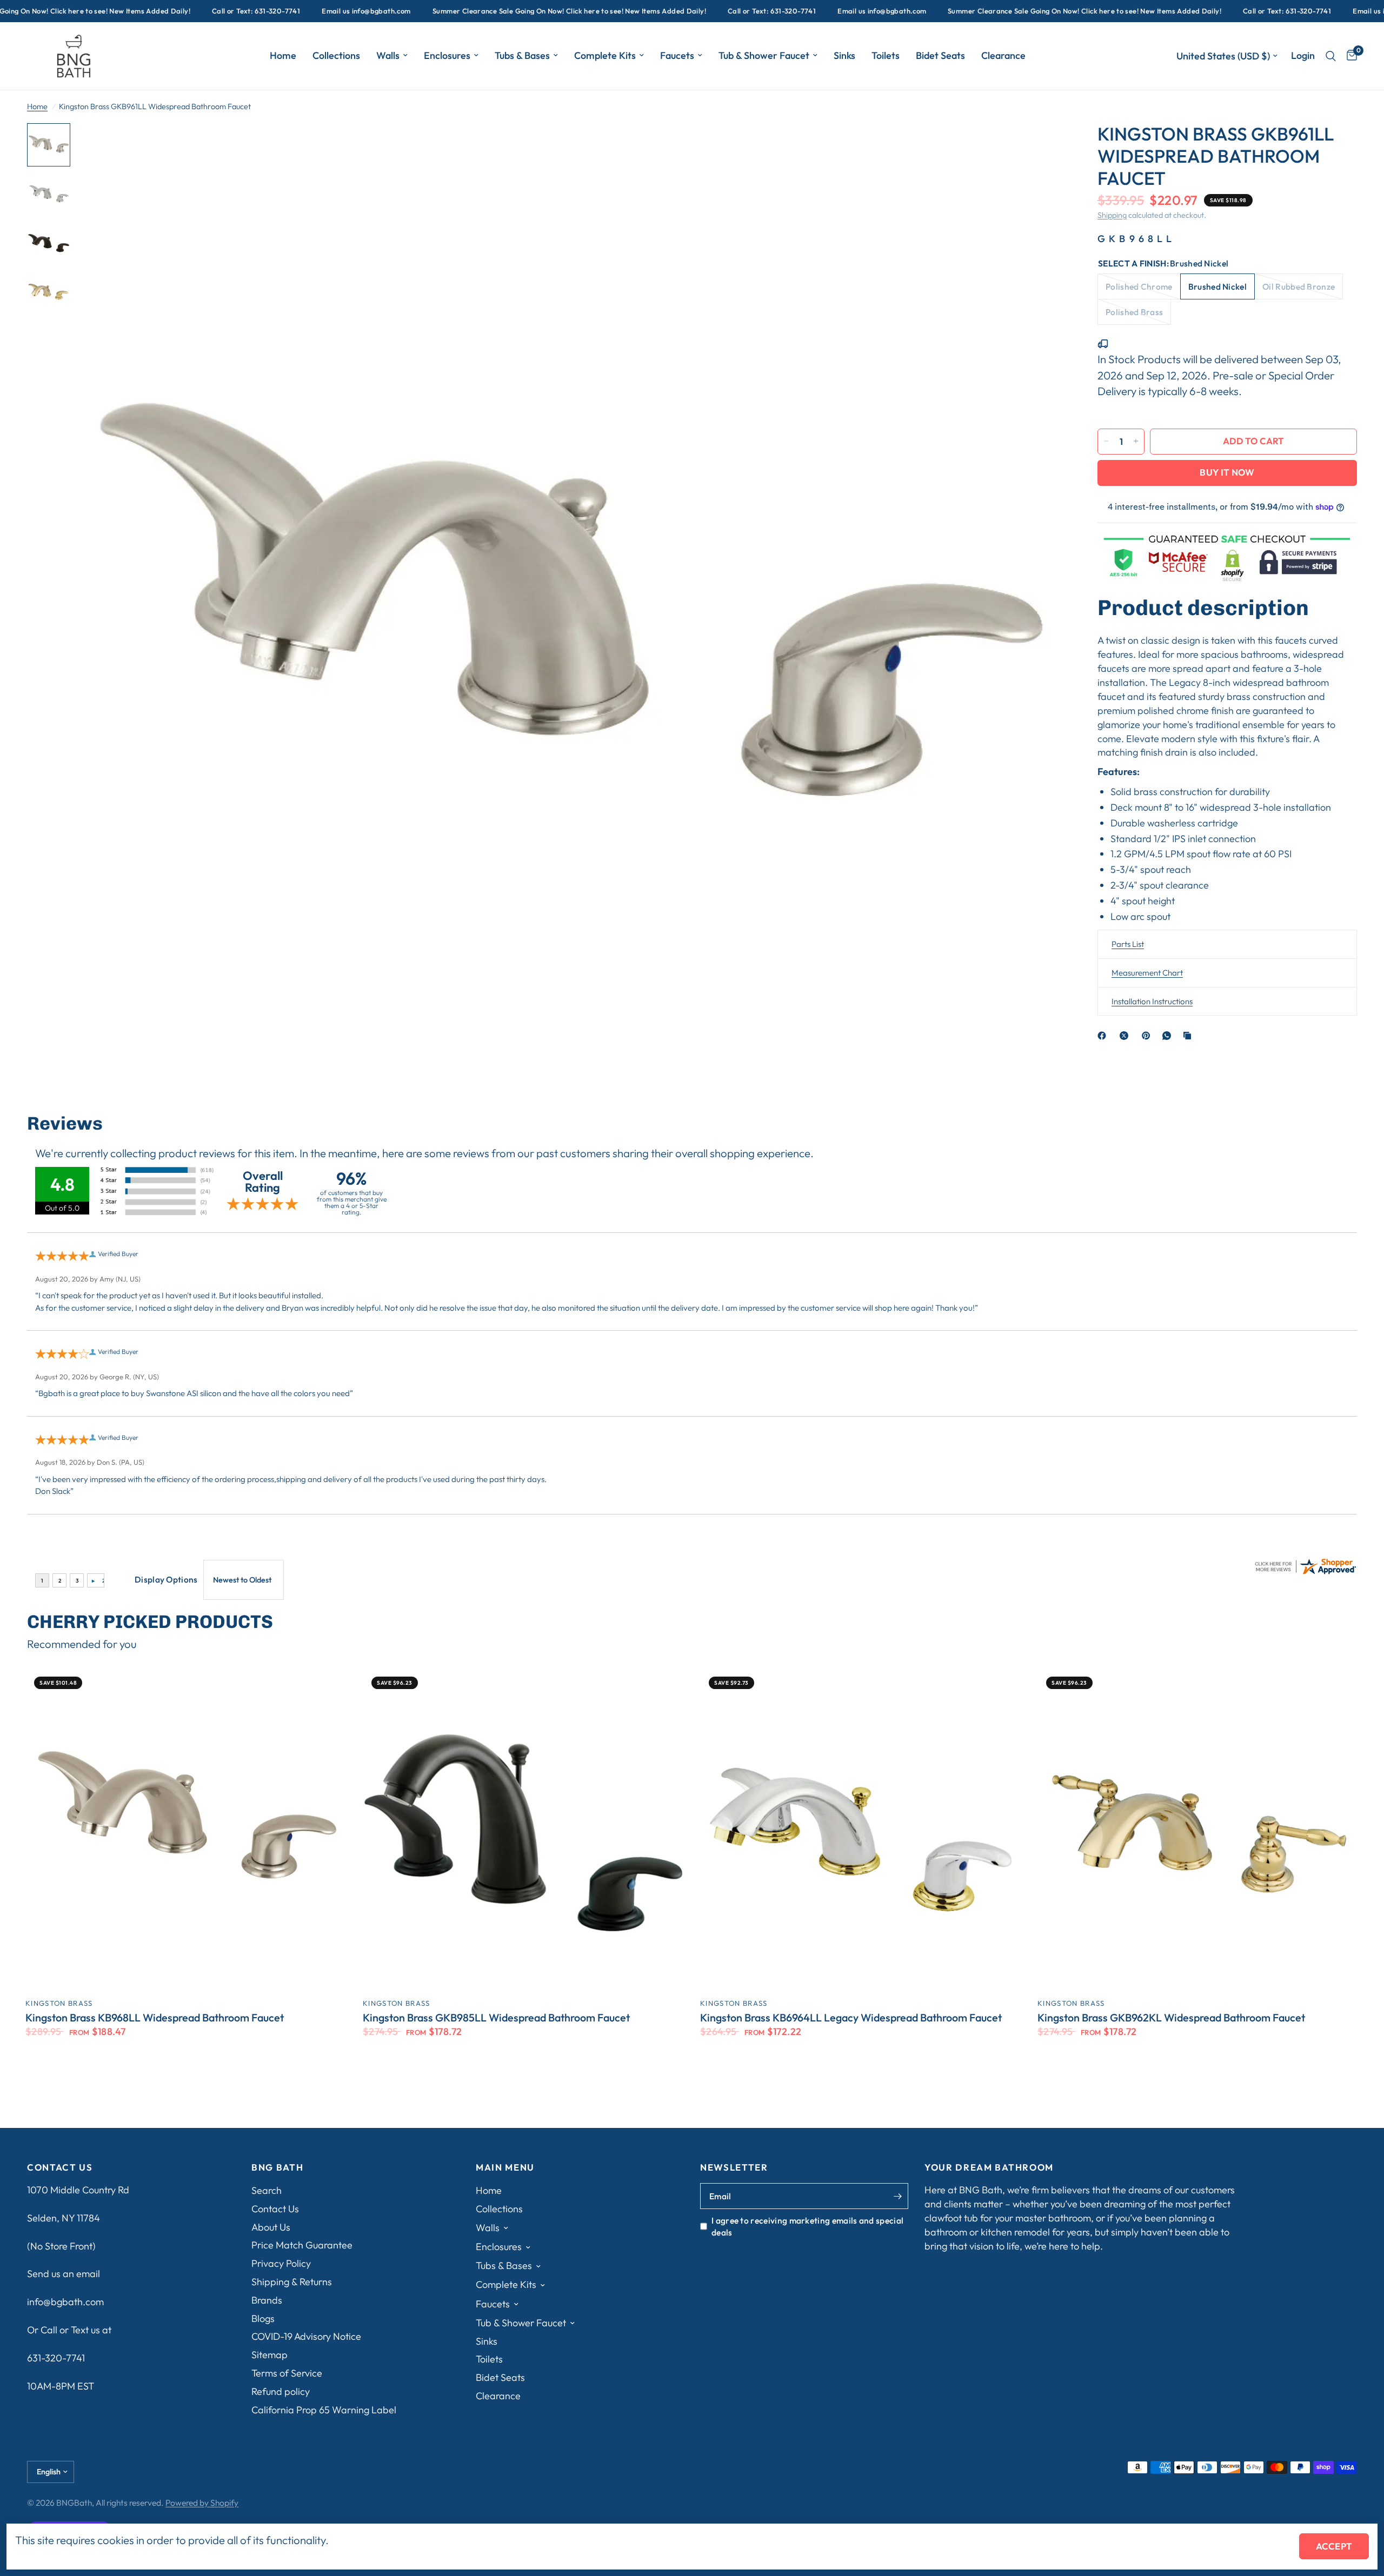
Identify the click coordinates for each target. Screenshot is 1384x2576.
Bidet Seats (940, 55)
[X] (1126, 1036)
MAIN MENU (505, 2168)
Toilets (886, 55)
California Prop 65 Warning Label (324, 2410)
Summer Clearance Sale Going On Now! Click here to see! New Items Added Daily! (483, 11)
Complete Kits (605, 55)
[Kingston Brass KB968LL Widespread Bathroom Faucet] (186, 1828)
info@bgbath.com (65, 2302)
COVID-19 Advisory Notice (306, 2336)
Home (283, 55)
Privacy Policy (281, 2263)
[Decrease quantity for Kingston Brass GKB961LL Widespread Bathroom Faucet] (1106, 441)
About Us (271, 2227)
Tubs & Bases (522, 55)
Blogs (263, 2318)
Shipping (1112, 215)
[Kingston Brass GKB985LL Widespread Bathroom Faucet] (523, 1828)
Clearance (1003, 55)
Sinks (844, 55)
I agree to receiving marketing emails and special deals (807, 2226)
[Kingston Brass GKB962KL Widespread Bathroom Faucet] (1198, 1828)
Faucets (677, 55)
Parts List (1128, 944)
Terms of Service (287, 2373)
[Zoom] (1042, 146)
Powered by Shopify (202, 2502)
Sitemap (270, 2355)
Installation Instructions (1152, 1001)
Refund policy (281, 2391)
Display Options (166, 1579)
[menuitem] (283, 56)
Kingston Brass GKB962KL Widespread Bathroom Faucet (1171, 2018)
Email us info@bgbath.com (281, 11)
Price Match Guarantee (302, 2245)
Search (267, 2190)
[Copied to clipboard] (1189, 1036)
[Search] (1331, 56)
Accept (1334, 2546)
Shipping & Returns (292, 2282)
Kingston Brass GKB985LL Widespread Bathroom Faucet (496, 2018)
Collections (336, 55)
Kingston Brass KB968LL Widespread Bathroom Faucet (155, 2018)
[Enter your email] (897, 2196)
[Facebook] (1104, 1036)
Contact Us (275, 2209)
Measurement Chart (1147, 973)
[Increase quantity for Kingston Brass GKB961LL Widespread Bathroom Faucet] (1136, 441)
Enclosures (447, 55)
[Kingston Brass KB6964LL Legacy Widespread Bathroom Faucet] (861, 1828)
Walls (388, 55)
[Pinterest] (1148, 1036)
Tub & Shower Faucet (764, 55)
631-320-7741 (56, 2358)
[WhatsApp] (1169, 1036)
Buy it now (1227, 472)
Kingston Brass (59, 2003)
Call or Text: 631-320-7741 (171, 11)
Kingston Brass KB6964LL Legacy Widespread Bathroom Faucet (851, 2018)
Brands (267, 2300)
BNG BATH (277, 2168)
